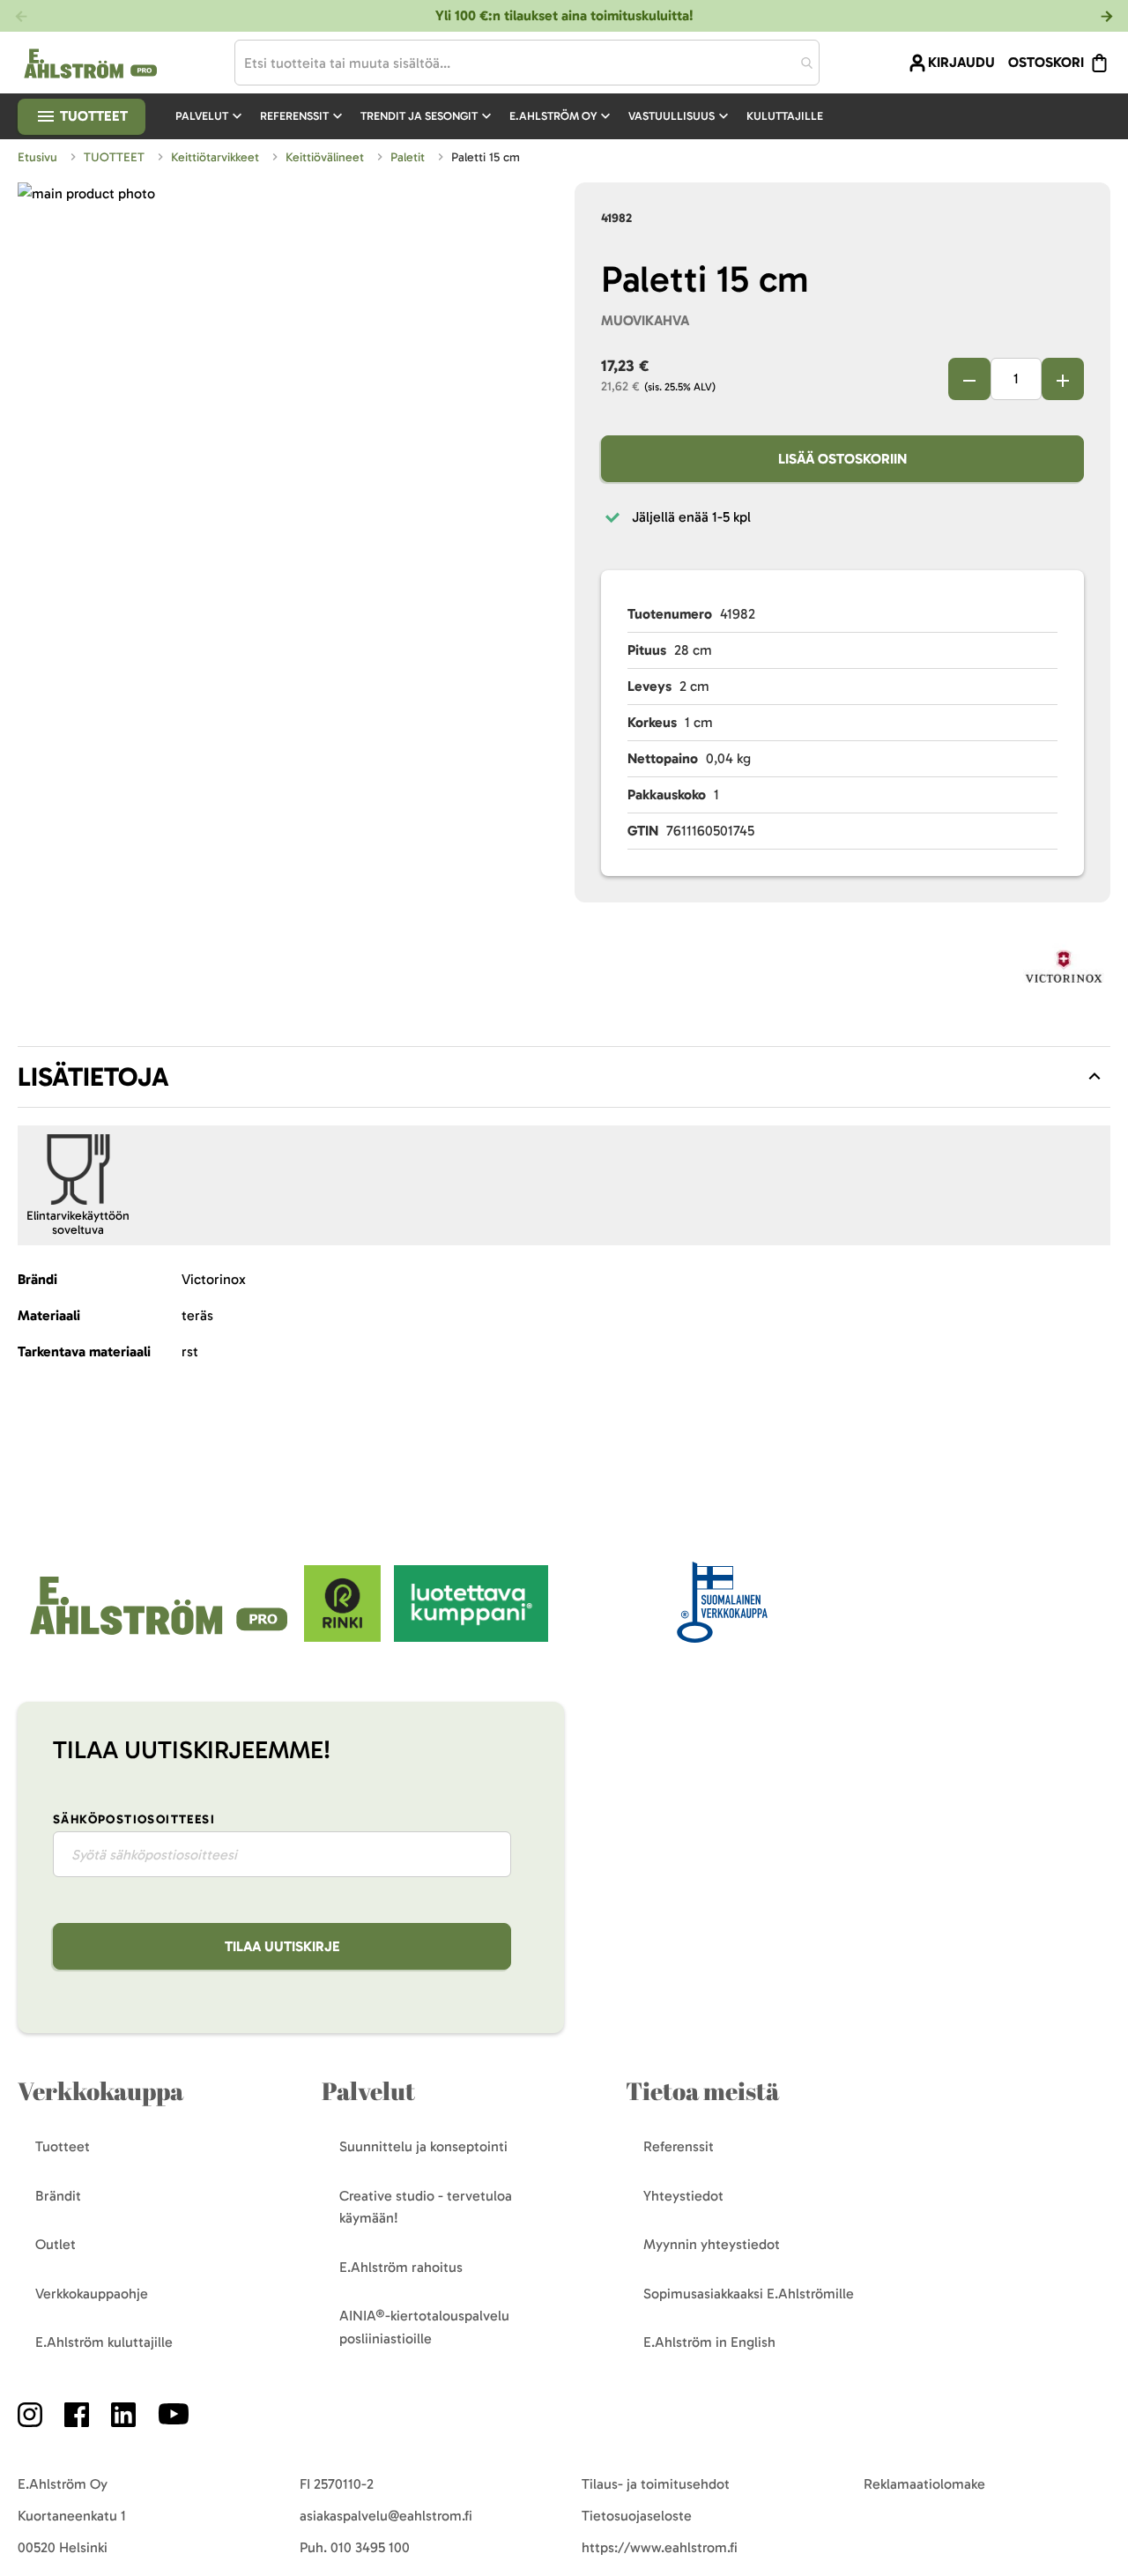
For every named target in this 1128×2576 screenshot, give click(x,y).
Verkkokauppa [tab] (100, 2091)
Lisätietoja (93, 1077)
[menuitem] (211, 116)
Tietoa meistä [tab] (702, 2091)
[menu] (506, 116)
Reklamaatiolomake (924, 2484)
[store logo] (161, 1637)
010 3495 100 (370, 2547)
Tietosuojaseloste (637, 2516)
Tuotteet (92, 116)
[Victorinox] (1064, 970)
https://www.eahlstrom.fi (660, 2547)
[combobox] (527, 63)
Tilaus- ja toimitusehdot (656, 2484)
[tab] (564, 1077)
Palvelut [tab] (368, 2091)
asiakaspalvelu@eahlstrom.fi (386, 2516)
